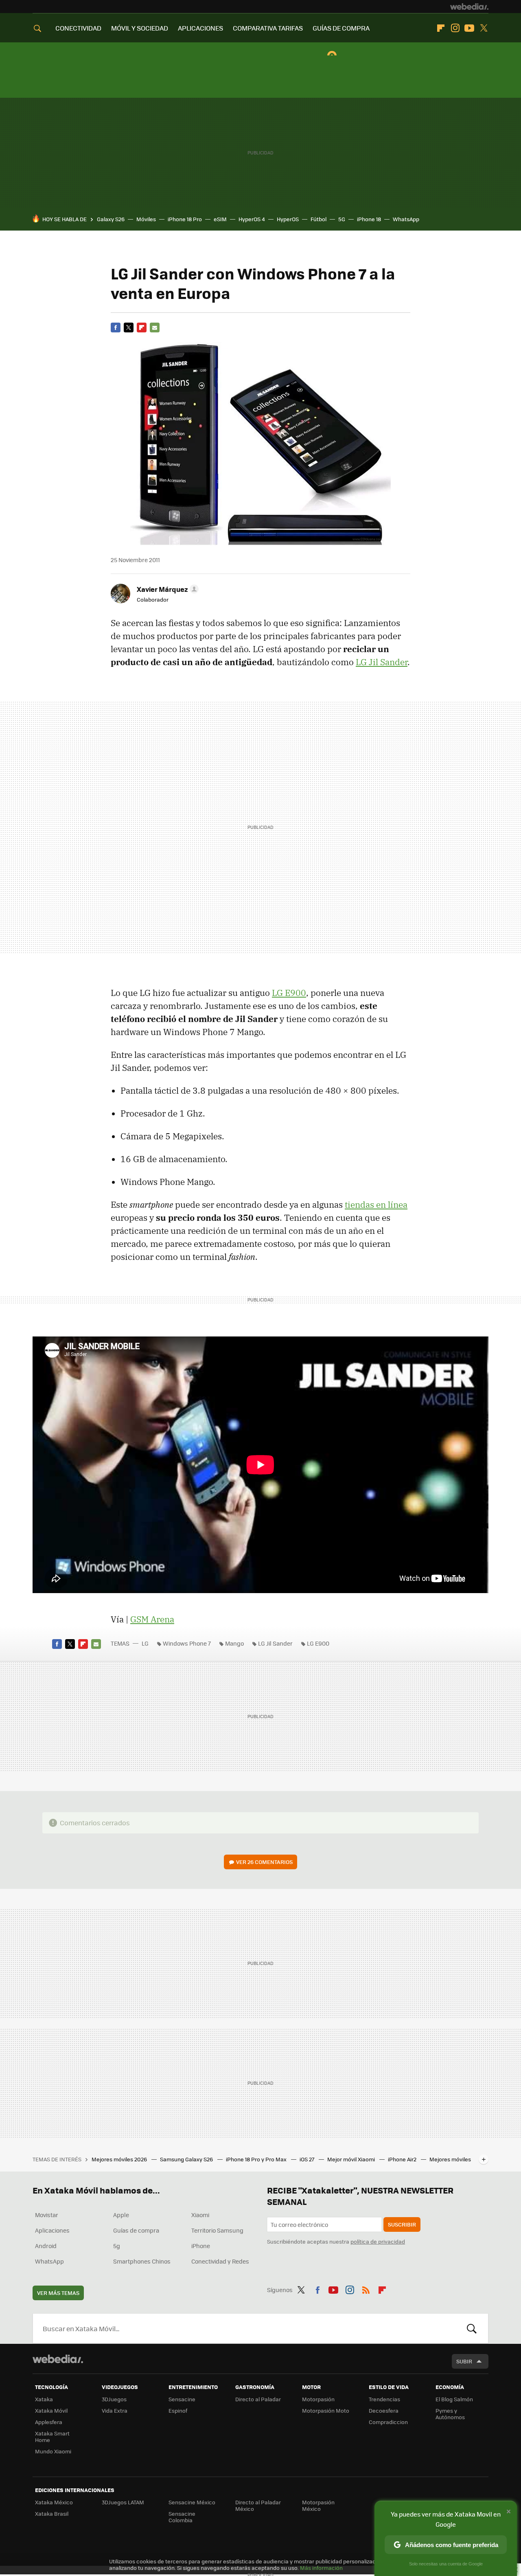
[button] (166, 589)
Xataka (44, 2399)
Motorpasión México (318, 2505)
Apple (121, 2215)
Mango (234, 1643)
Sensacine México (192, 2502)
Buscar (472, 2328)
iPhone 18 (369, 219)
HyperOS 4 (252, 219)
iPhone (201, 2246)
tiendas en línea (376, 1204)
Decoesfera (384, 2410)
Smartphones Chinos (142, 2261)
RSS (366, 2288)
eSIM (220, 219)
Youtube (469, 28)
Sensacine (182, 2399)
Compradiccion (388, 2422)
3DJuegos (114, 2399)
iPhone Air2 (403, 2159)
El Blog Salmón (454, 2399)
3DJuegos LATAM (123, 2502)
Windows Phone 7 (187, 1643)
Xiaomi (200, 2215)
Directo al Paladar (258, 2399)
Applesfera (49, 2422)
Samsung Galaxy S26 (187, 2159)
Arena (152, 1619)
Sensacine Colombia (182, 2517)
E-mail (155, 327)
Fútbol (319, 219)
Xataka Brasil (52, 2513)
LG (145, 1643)
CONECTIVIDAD (78, 28)
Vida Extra (115, 2410)
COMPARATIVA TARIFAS (268, 28)
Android (46, 2246)
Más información (321, 2568)
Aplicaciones (52, 2230)
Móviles (146, 219)
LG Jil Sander (382, 662)
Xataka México (54, 2502)
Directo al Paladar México (258, 2505)
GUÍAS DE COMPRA (341, 28)
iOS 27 (308, 2159)
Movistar (47, 2215)
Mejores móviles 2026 (120, 2159)
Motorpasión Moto (326, 2410)
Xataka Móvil (51, 2410)
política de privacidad (378, 2241)
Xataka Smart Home (52, 2436)
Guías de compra (136, 2230)
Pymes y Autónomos (450, 2414)
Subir (464, 2361)
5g (117, 2246)
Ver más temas (58, 2293)
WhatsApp (406, 219)
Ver (264, 1862)
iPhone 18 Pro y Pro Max (257, 2159)
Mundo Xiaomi (53, 2451)
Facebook (116, 327)
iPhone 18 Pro (185, 219)
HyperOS (288, 219)
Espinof (178, 2410)
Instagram (455, 28)
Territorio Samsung (217, 2230)
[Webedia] (469, 7)
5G (342, 219)
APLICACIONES (200, 28)
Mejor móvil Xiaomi (352, 2159)
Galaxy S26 (111, 219)
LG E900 (289, 993)
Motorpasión (318, 2399)
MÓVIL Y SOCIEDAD (140, 28)
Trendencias (384, 2399)
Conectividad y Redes (220, 2261)
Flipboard (441, 28)
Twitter (484, 28)
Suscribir (402, 2224)
